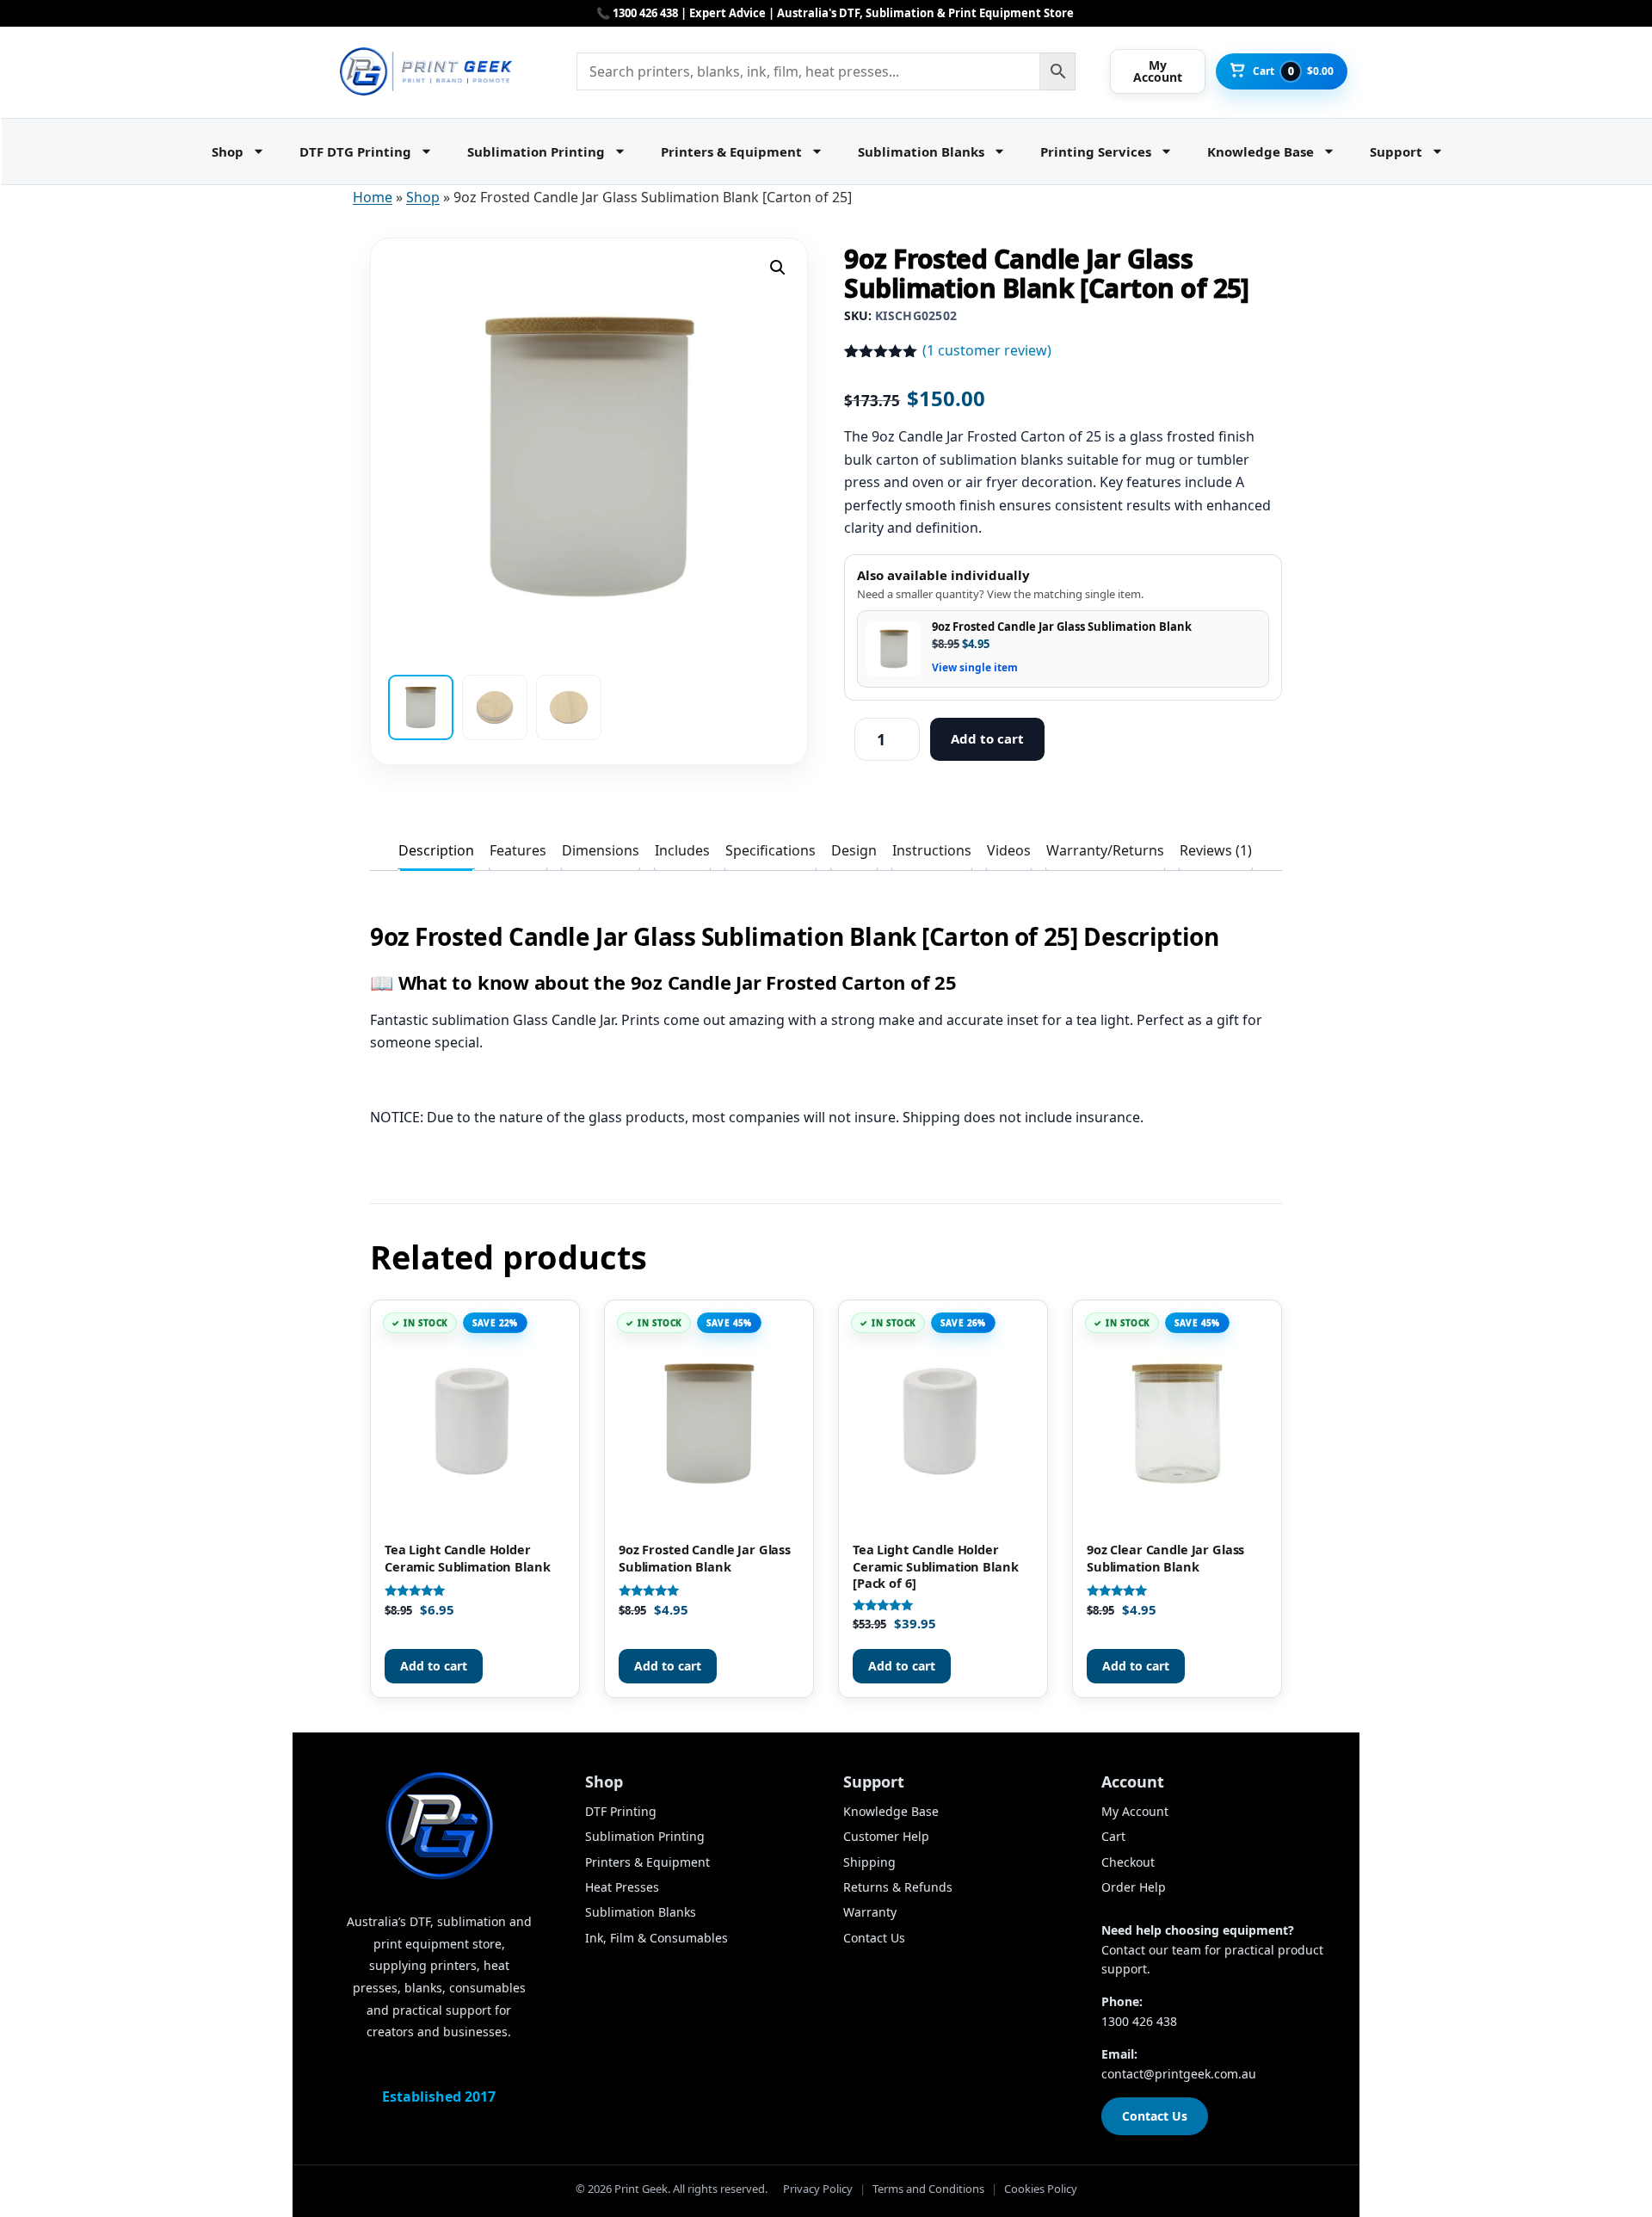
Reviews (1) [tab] (1216, 850)
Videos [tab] (1009, 850)
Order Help (1134, 1887)
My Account (1135, 1811)
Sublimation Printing (536, 151)
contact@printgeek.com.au (1179, 2074)
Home (373, 197)
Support (1396, 151)
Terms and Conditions (928, 2189)
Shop (228, 151)
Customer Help (886, 1836)
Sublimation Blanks (921, 151)
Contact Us (874, 1938)
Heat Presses (622, 1887)
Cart (1113, 1836)
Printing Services (1096, 151)
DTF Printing (621, 1811)
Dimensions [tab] (601, 850)
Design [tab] (854, 850)
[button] (778, 268)
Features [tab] (518, 850)
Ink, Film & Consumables (656, 1938)
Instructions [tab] (932, 850)
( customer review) (987, 350)
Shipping (869, 1862)
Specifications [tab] (771, 850)
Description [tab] (436, 850)
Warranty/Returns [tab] (1105, 850)
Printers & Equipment (731, 151)
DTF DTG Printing (355, 151)
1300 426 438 (1139, 2021)
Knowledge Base (1261, 151)
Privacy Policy (818, 2189)
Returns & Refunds (898, 1887)
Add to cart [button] (434, 1666)
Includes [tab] (682, 850)
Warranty (870, 1912)
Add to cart (987, 738)
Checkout (1128, 1862)
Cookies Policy (1041, 2189)
